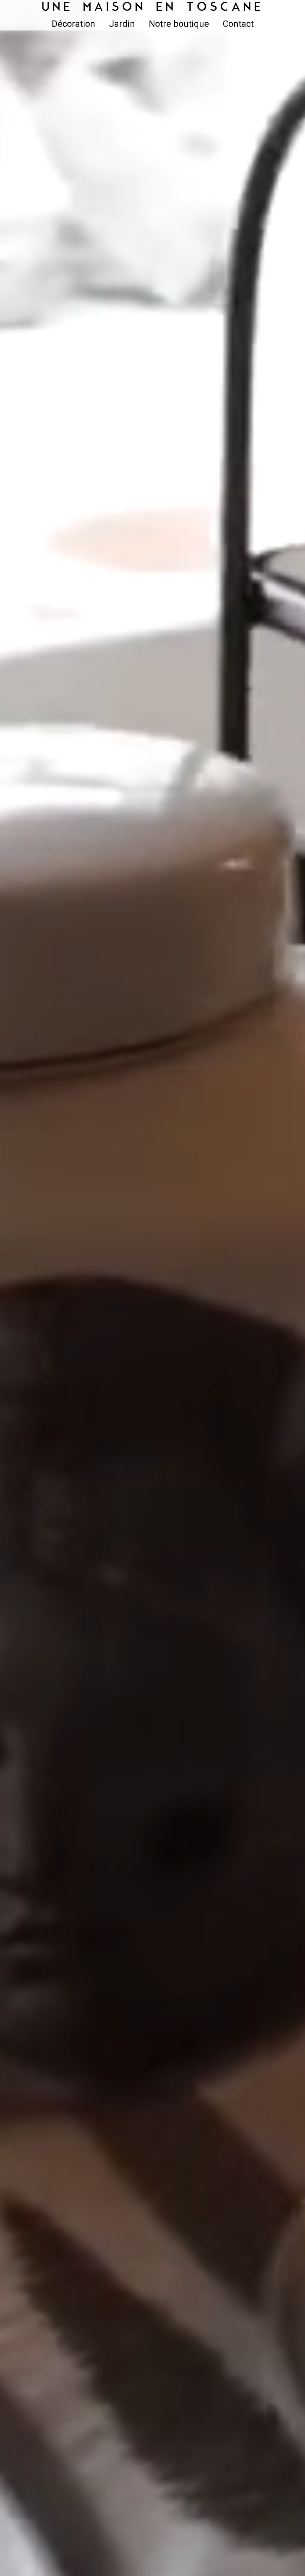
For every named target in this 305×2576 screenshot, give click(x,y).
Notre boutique (179, 24)
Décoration (73, 24)
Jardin (122, 24)
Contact (238, 24)
